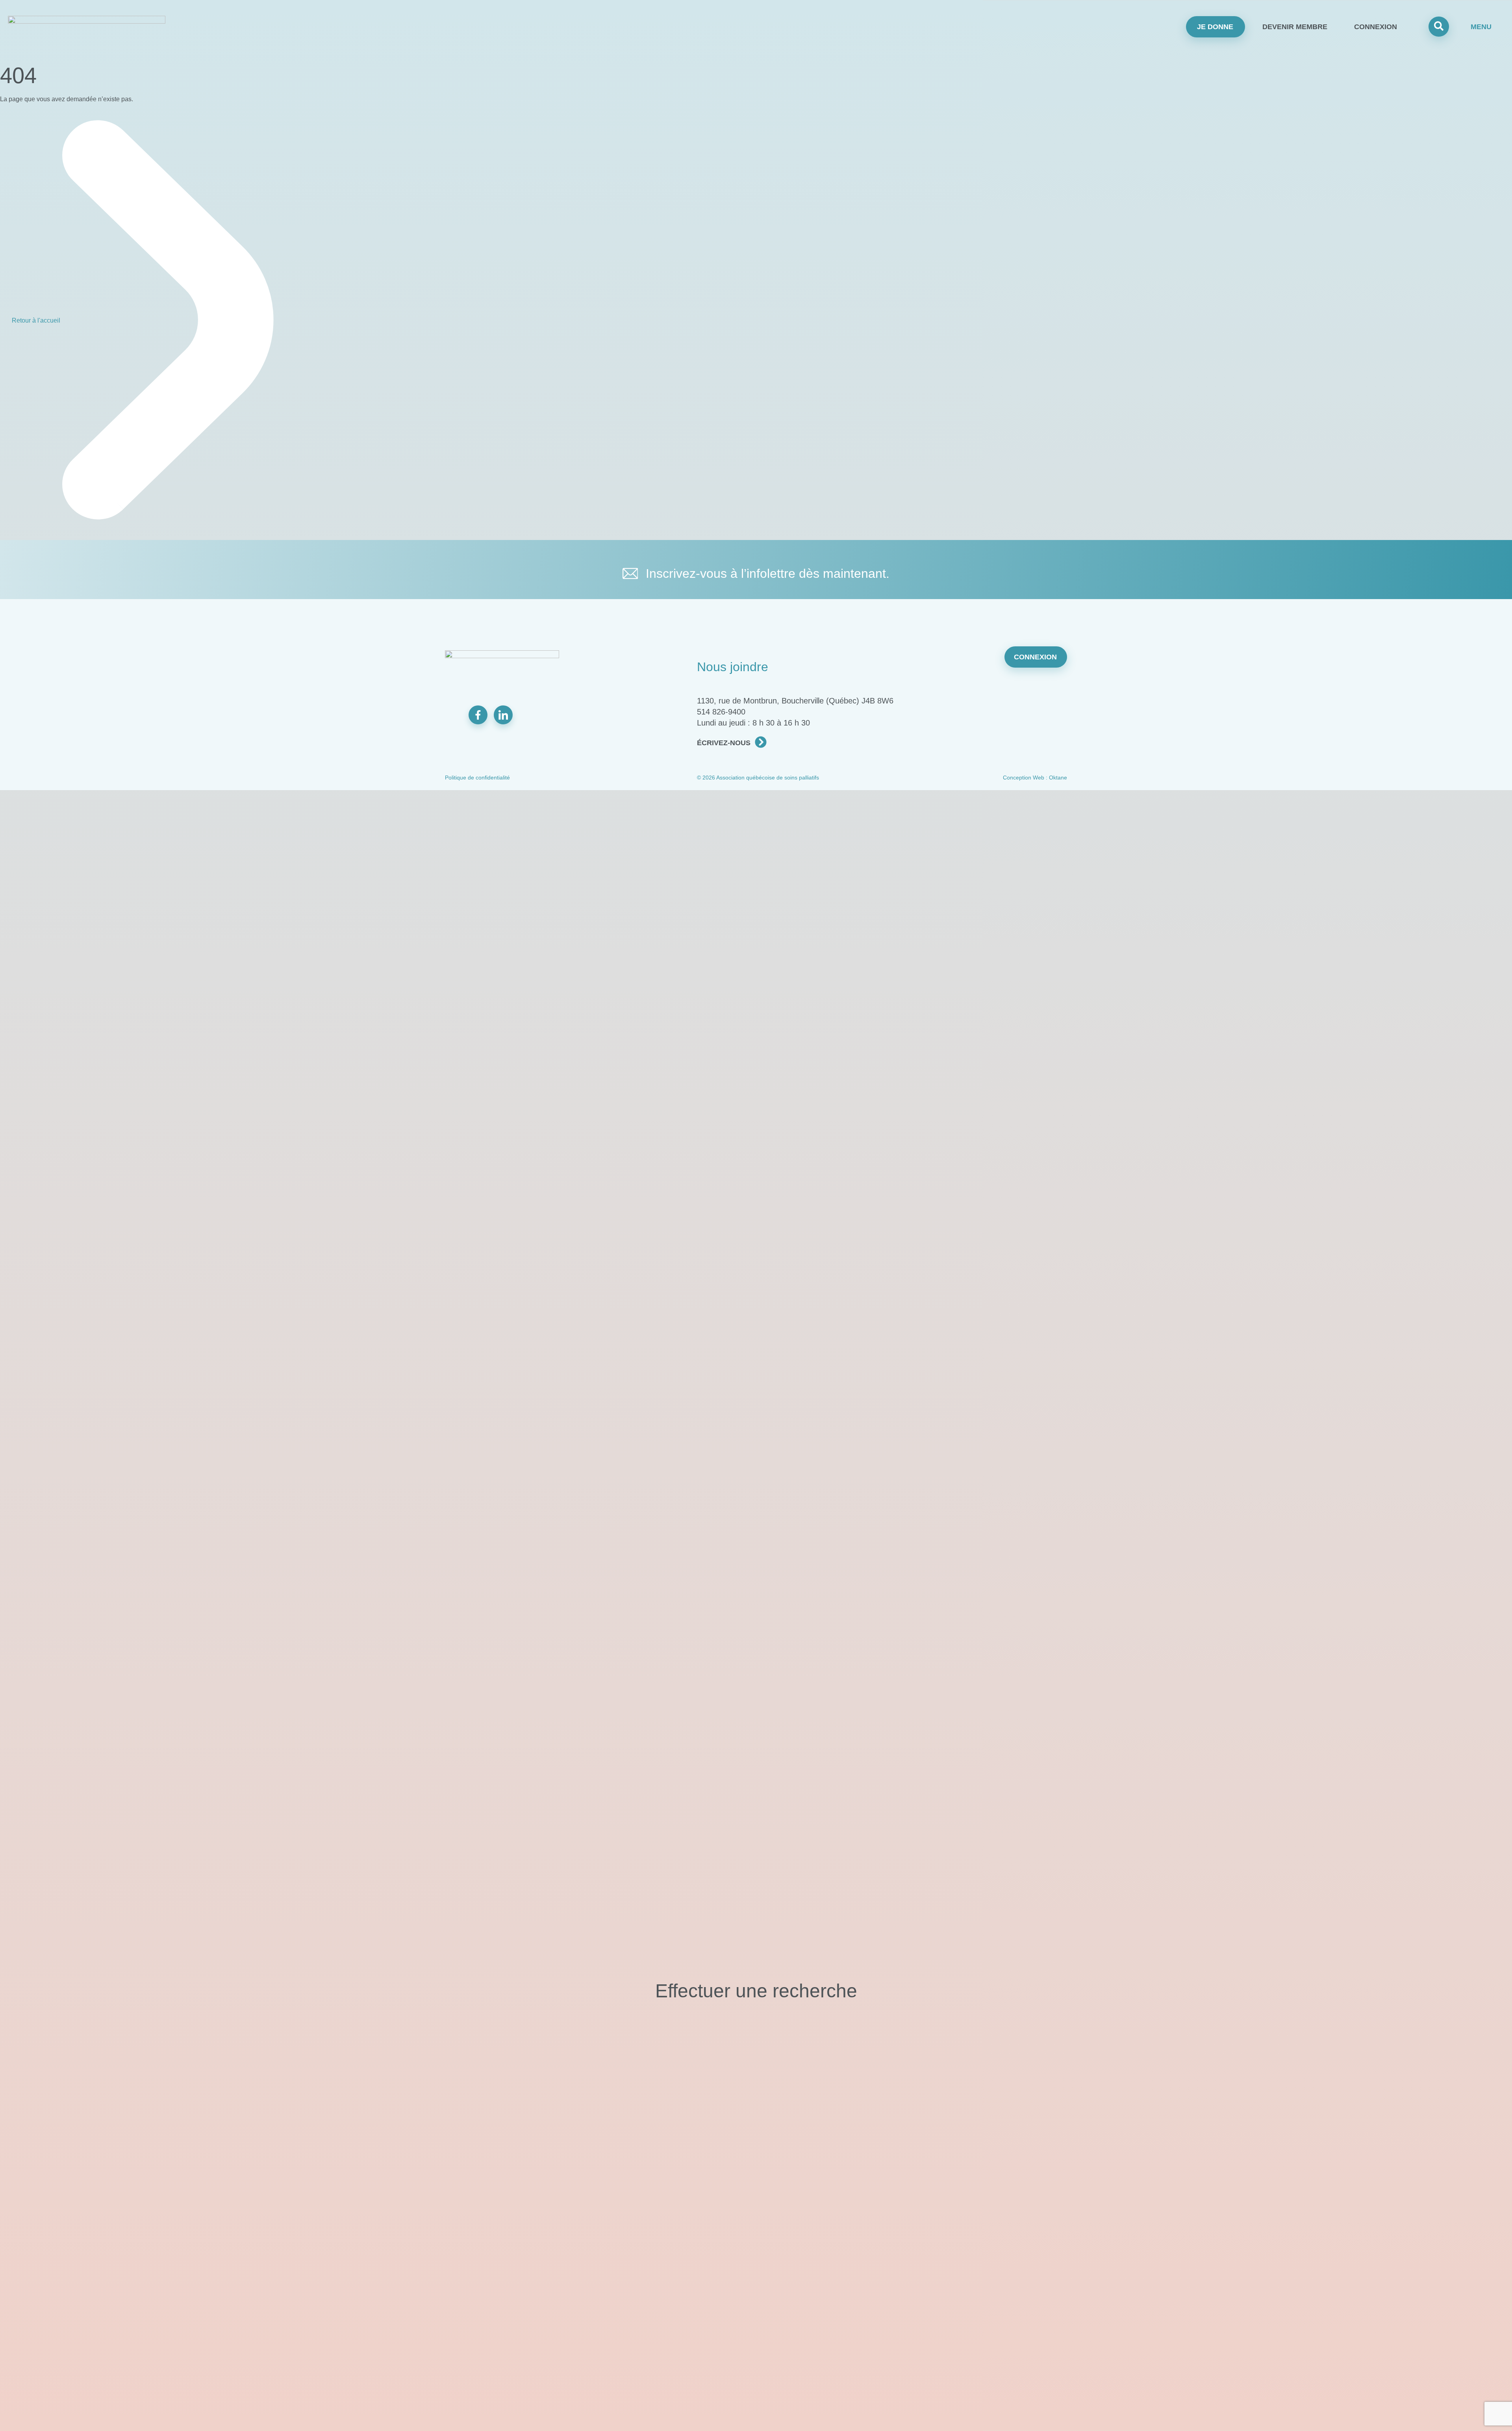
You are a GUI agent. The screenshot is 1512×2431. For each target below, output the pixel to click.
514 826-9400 (721, 712)
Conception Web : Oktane (1035, 778)
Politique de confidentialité (477, 778)
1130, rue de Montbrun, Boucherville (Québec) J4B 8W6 (795, 701)
